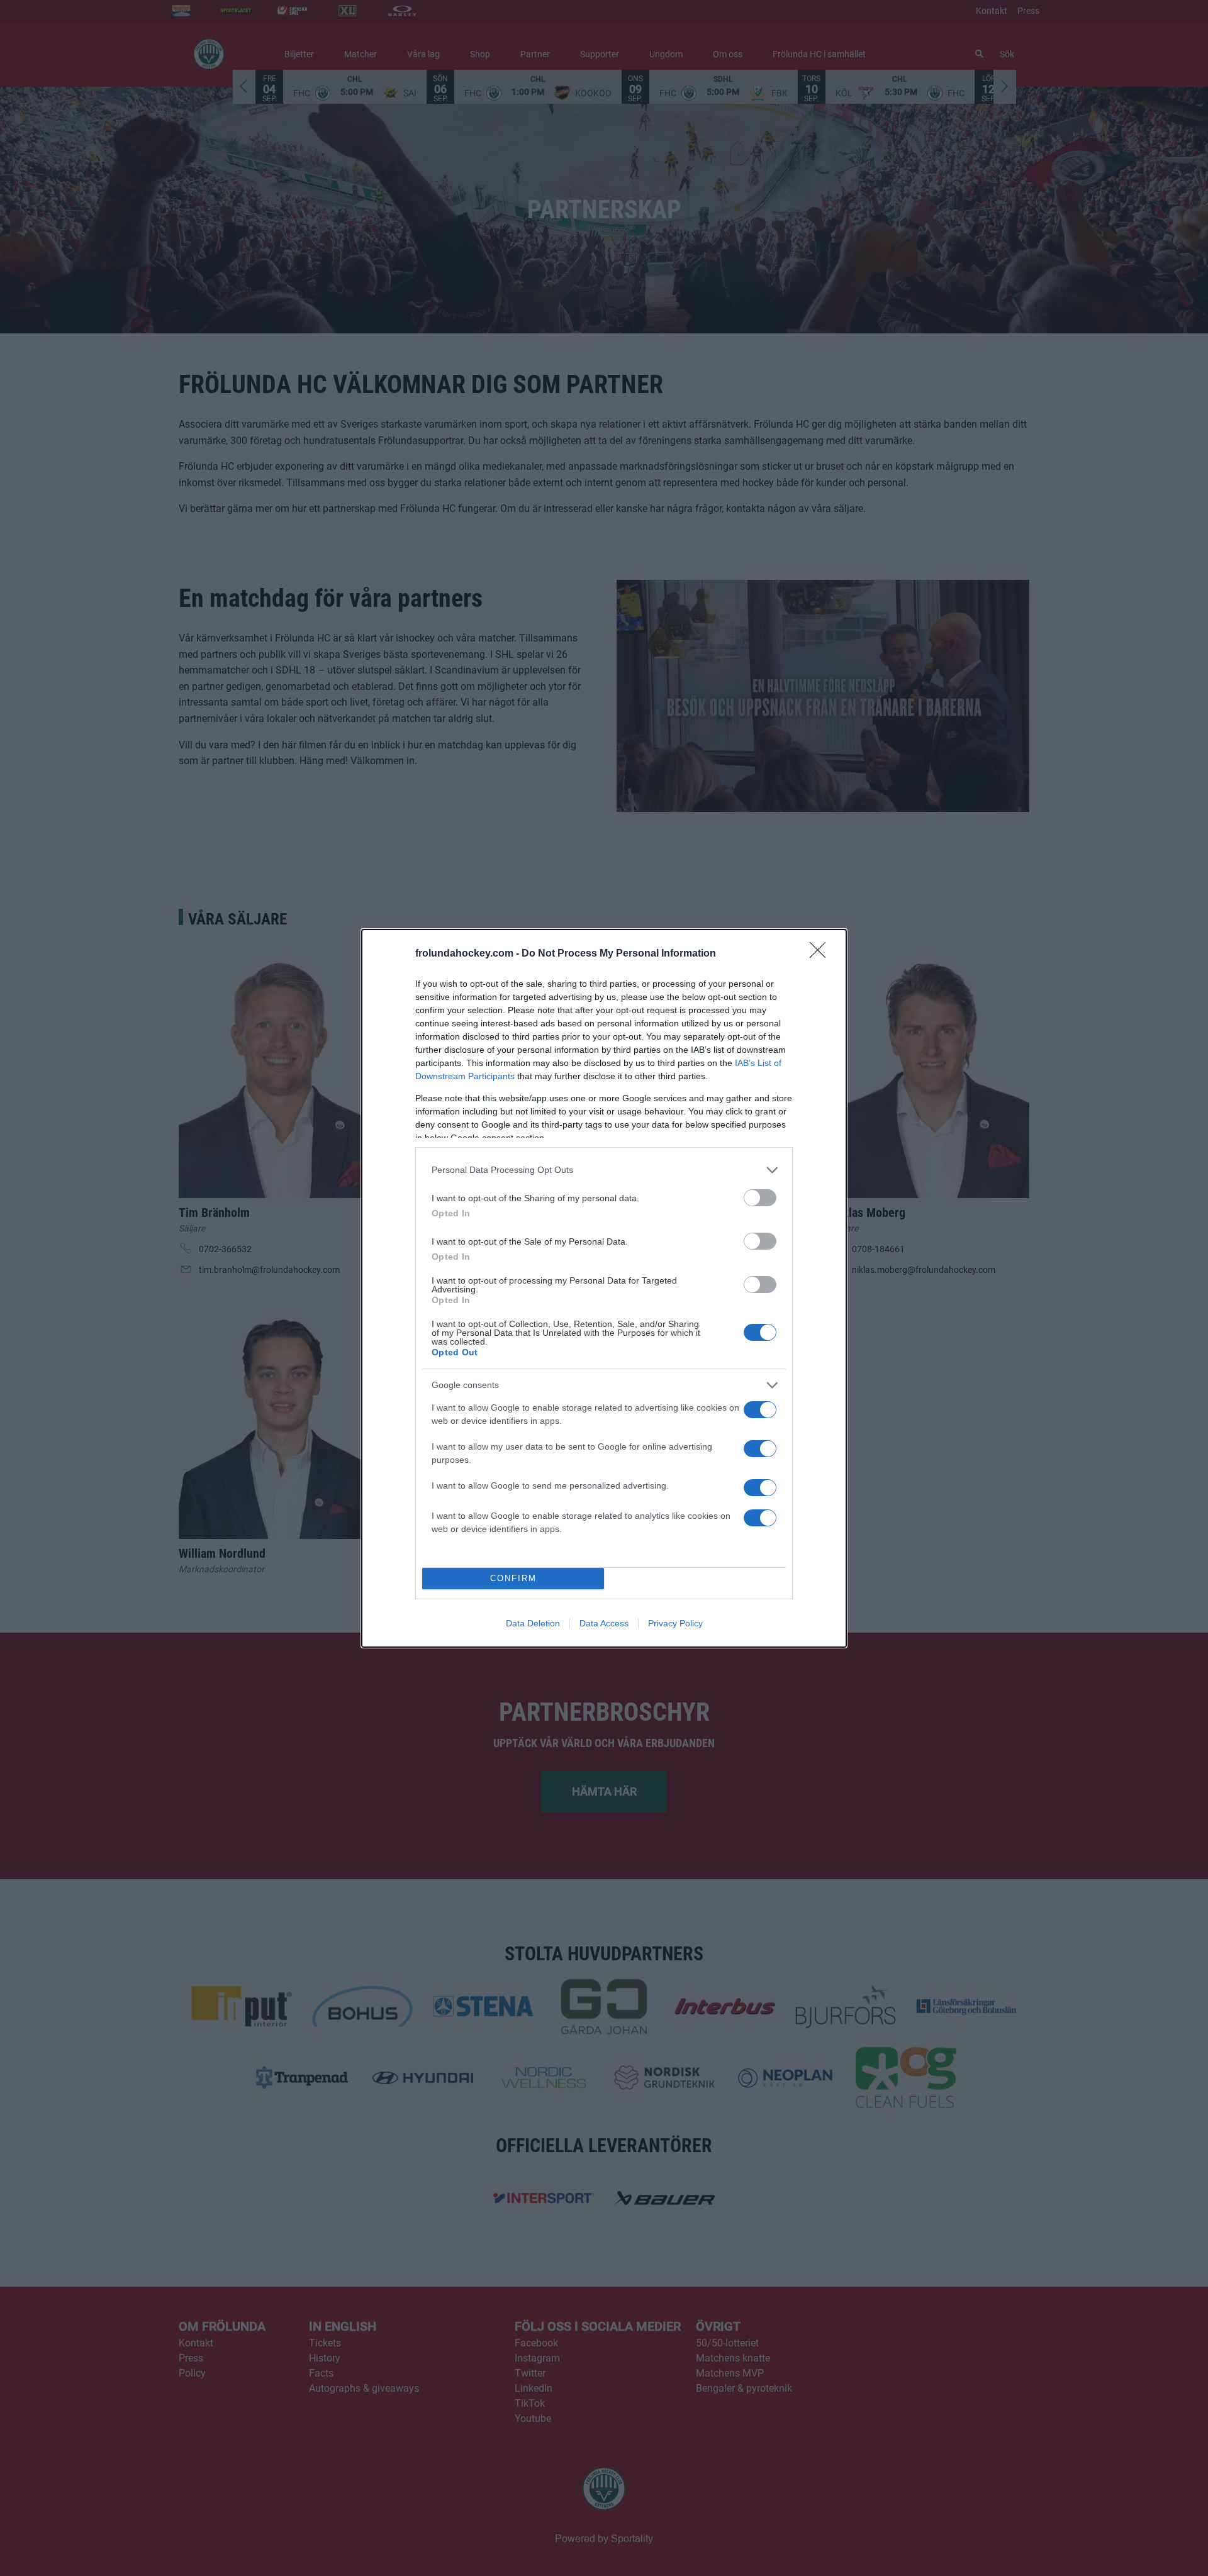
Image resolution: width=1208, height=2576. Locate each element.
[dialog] (604, 1288)
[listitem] (604, 1170)
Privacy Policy (675, 1623)
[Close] (822, 954)
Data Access (604, 1623)
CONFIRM (513, 1578)
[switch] (760, 1198)
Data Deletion (533, 1623)
